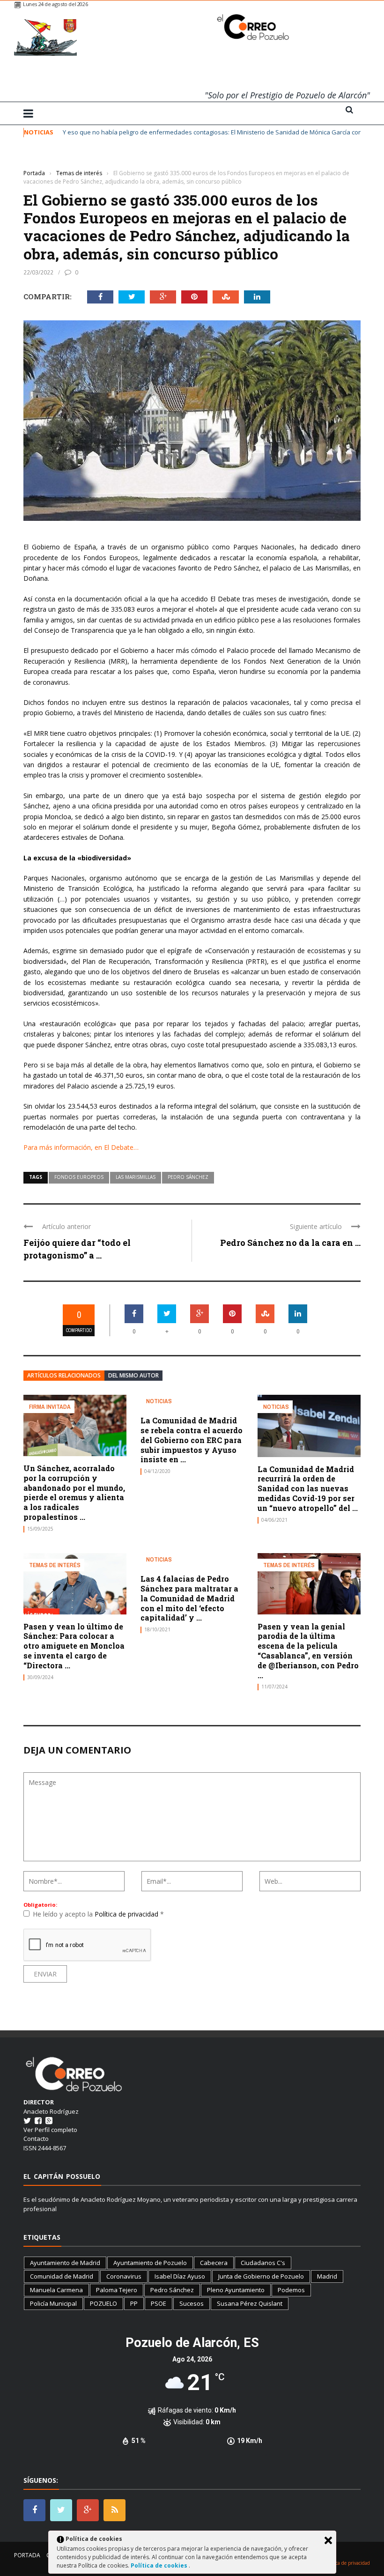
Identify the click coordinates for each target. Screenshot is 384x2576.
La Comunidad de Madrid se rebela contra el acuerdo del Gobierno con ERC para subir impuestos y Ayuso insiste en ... (192, 1440)
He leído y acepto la (98, 1914)
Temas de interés (47, 159)
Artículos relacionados (64, 1375)
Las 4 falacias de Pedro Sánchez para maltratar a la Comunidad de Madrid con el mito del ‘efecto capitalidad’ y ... (189, 1598)
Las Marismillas (136, 1177)
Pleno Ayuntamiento (236, 2290)
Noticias (159, 1401)
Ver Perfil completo (50, 2130)
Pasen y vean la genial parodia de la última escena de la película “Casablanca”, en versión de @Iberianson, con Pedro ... (308, 1651)
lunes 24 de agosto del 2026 (55, 4)
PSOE (159, 2303)
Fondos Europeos (79, 1177)
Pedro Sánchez (188, 1177)
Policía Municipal (53, 2303)
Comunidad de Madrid (62, 2276)
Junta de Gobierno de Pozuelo (261, 2276)
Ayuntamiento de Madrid (65, 2263)
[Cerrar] (328, 2540)
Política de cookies (160, 2565)
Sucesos (192, 2303)
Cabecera (214, 2263)
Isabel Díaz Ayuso (180, 2276)
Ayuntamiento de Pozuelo (150, 2263)
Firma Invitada (50, 1407)
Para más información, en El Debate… (81, 1147)
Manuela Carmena (56, 2290)
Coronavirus (124, 2276)
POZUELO (103, 2303)
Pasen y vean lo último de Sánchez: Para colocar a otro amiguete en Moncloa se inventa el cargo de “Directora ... (74, 1646)
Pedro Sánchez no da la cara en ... (290, 1243)
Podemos (291, 2290)
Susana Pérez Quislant (250, 2303)
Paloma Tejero (117, 2290)
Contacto (36, 2139)
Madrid (327, 2276)
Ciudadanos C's (263, 2263)
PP (134, 2303)
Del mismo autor (133, 1375)
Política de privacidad (127, 1914)
